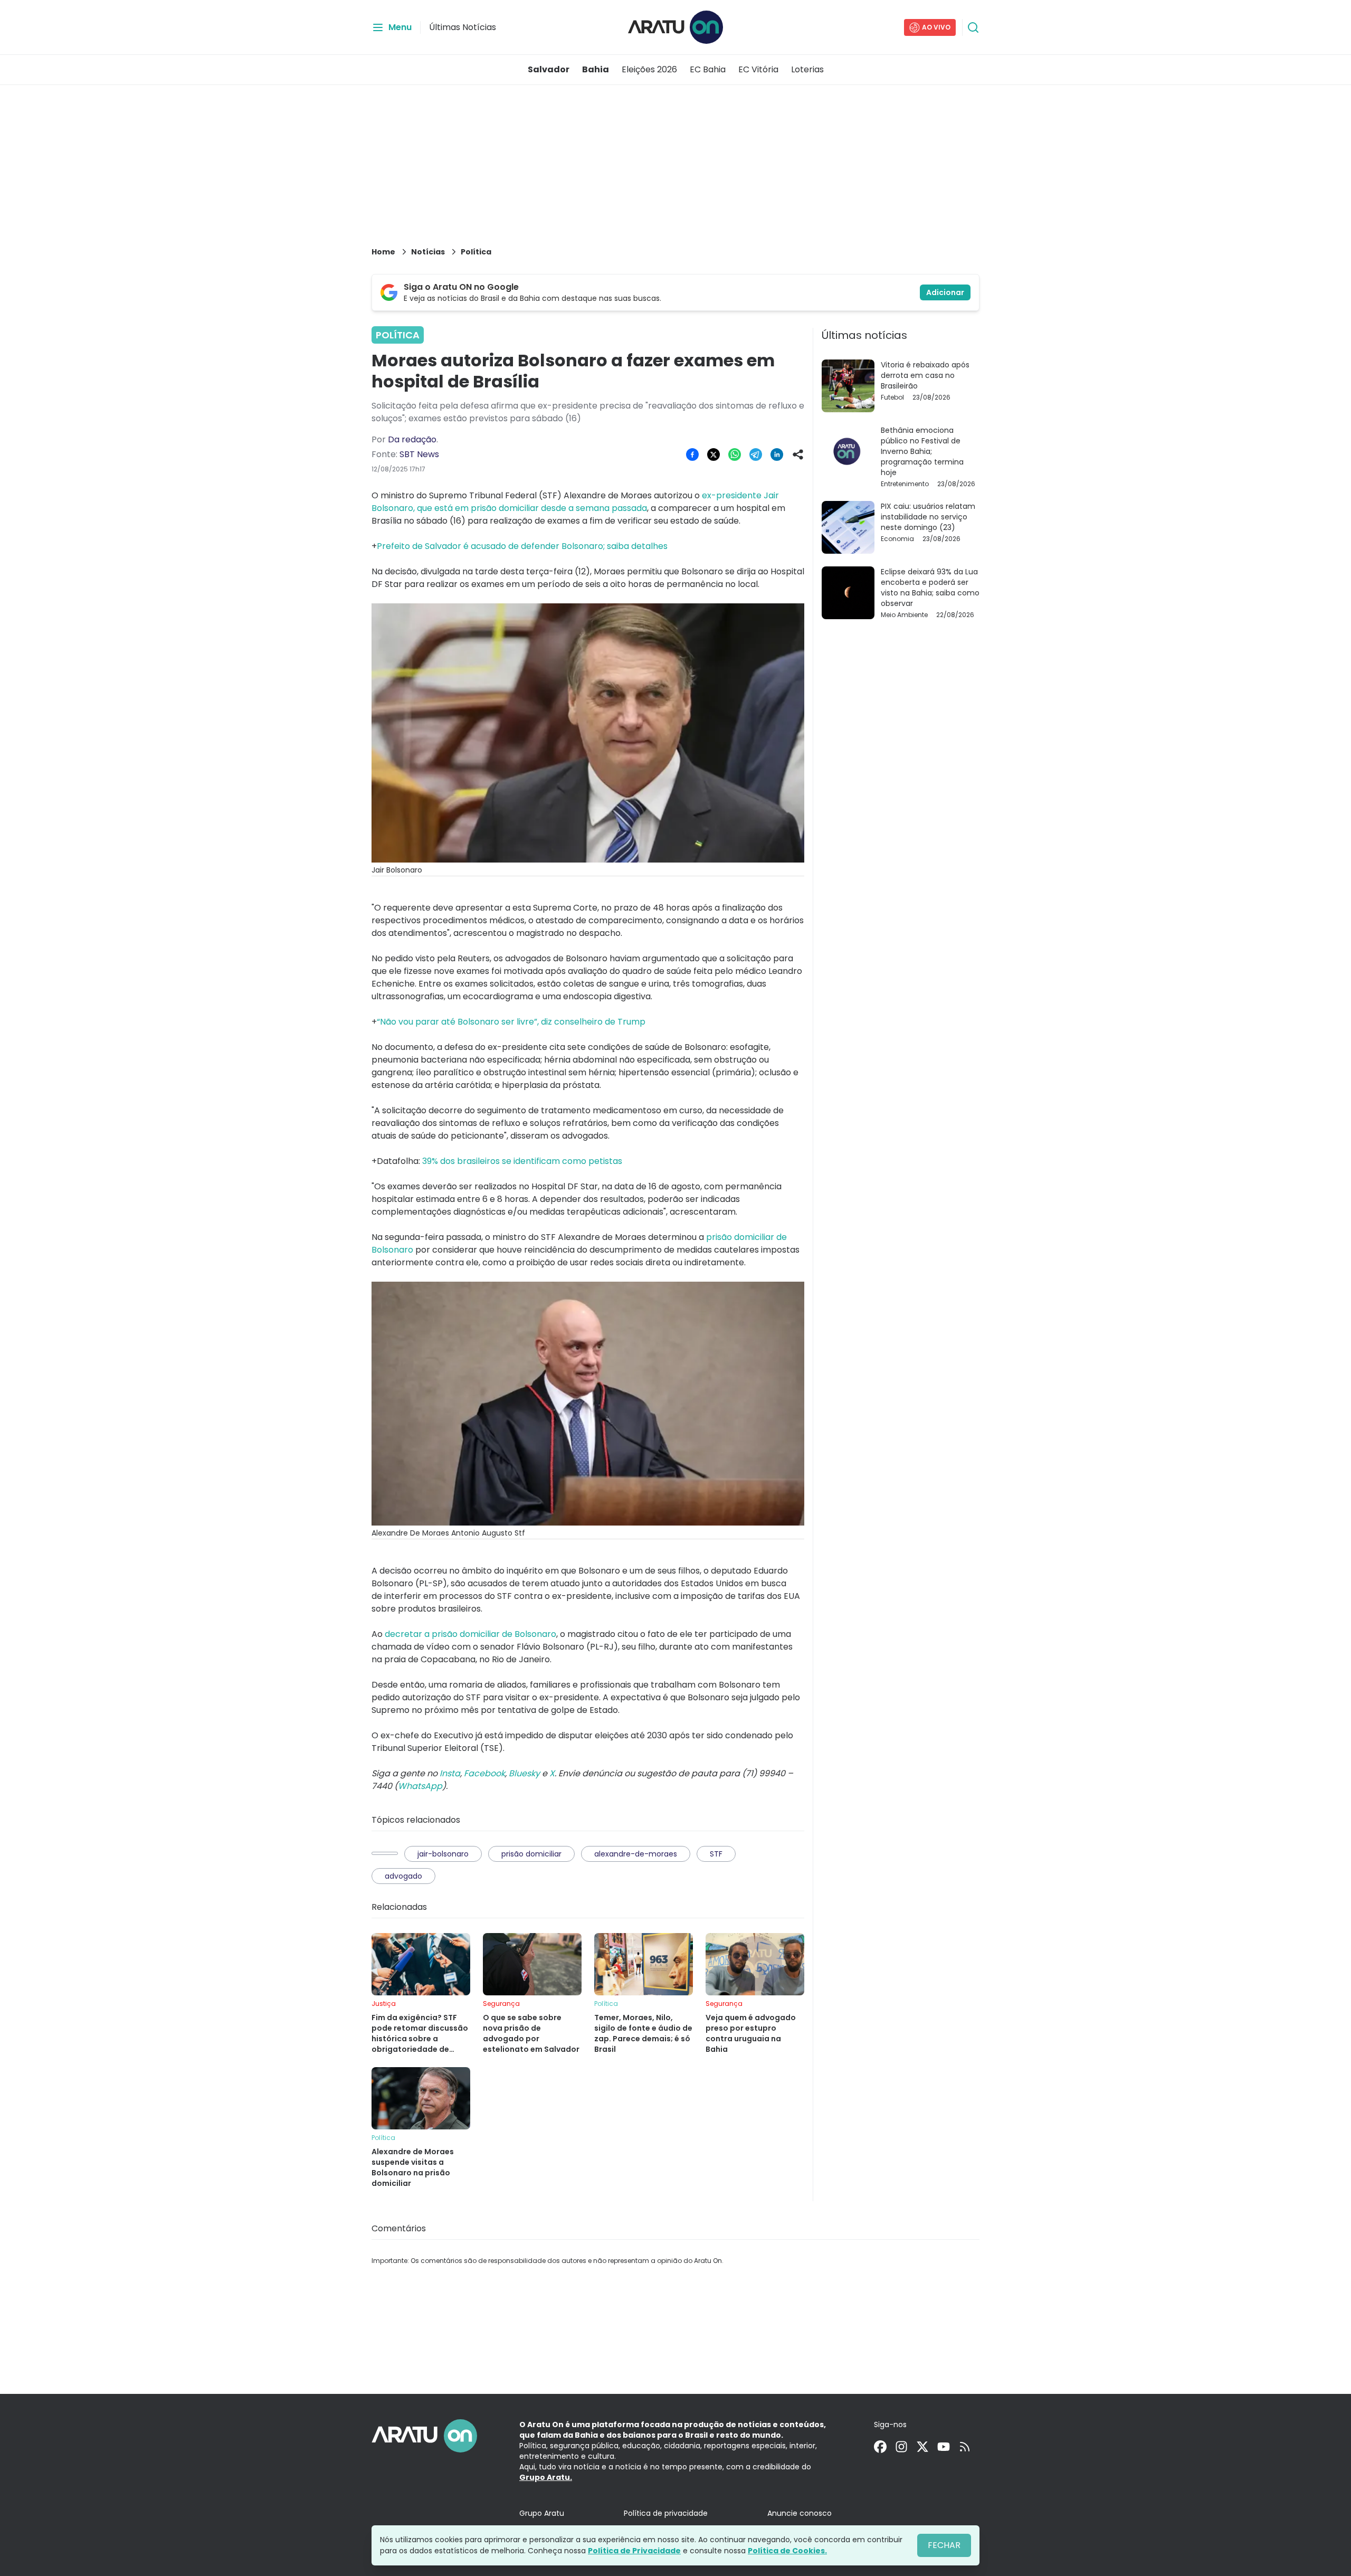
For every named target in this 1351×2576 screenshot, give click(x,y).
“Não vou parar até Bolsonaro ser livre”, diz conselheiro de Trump (511, 1022)
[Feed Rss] (965, 2447)
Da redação (412, 439)
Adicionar (945, 292)
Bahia (596, 69)
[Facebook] (880, 2447)
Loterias (807, 69)
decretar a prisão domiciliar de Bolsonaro (470, 1634)
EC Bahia (708, 69)
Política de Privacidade (634, 2551)
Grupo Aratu (542, 2513)
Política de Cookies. (787, 2551)
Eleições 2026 (649, 69)
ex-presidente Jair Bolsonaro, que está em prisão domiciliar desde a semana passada (575, 502)
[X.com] (922, 2447)
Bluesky (524, 1773)
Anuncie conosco (800, 2513)
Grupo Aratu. (546, 2477)
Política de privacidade (666, 2513)
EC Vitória (758, 69)
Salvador (549, 69)
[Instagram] (901, 2447)
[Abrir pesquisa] (973, 27)
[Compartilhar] (798, 454)
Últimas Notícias (463, 27)
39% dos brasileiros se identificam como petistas (521, 1161)
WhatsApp (420, 1786)
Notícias (428, 252)
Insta (450, 1773)
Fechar (944, 2545)
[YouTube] (944, 2447)
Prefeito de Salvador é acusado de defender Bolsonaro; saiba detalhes (522, 546)
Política (476, 252)
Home (383, 252)
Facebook (484, 1773)
